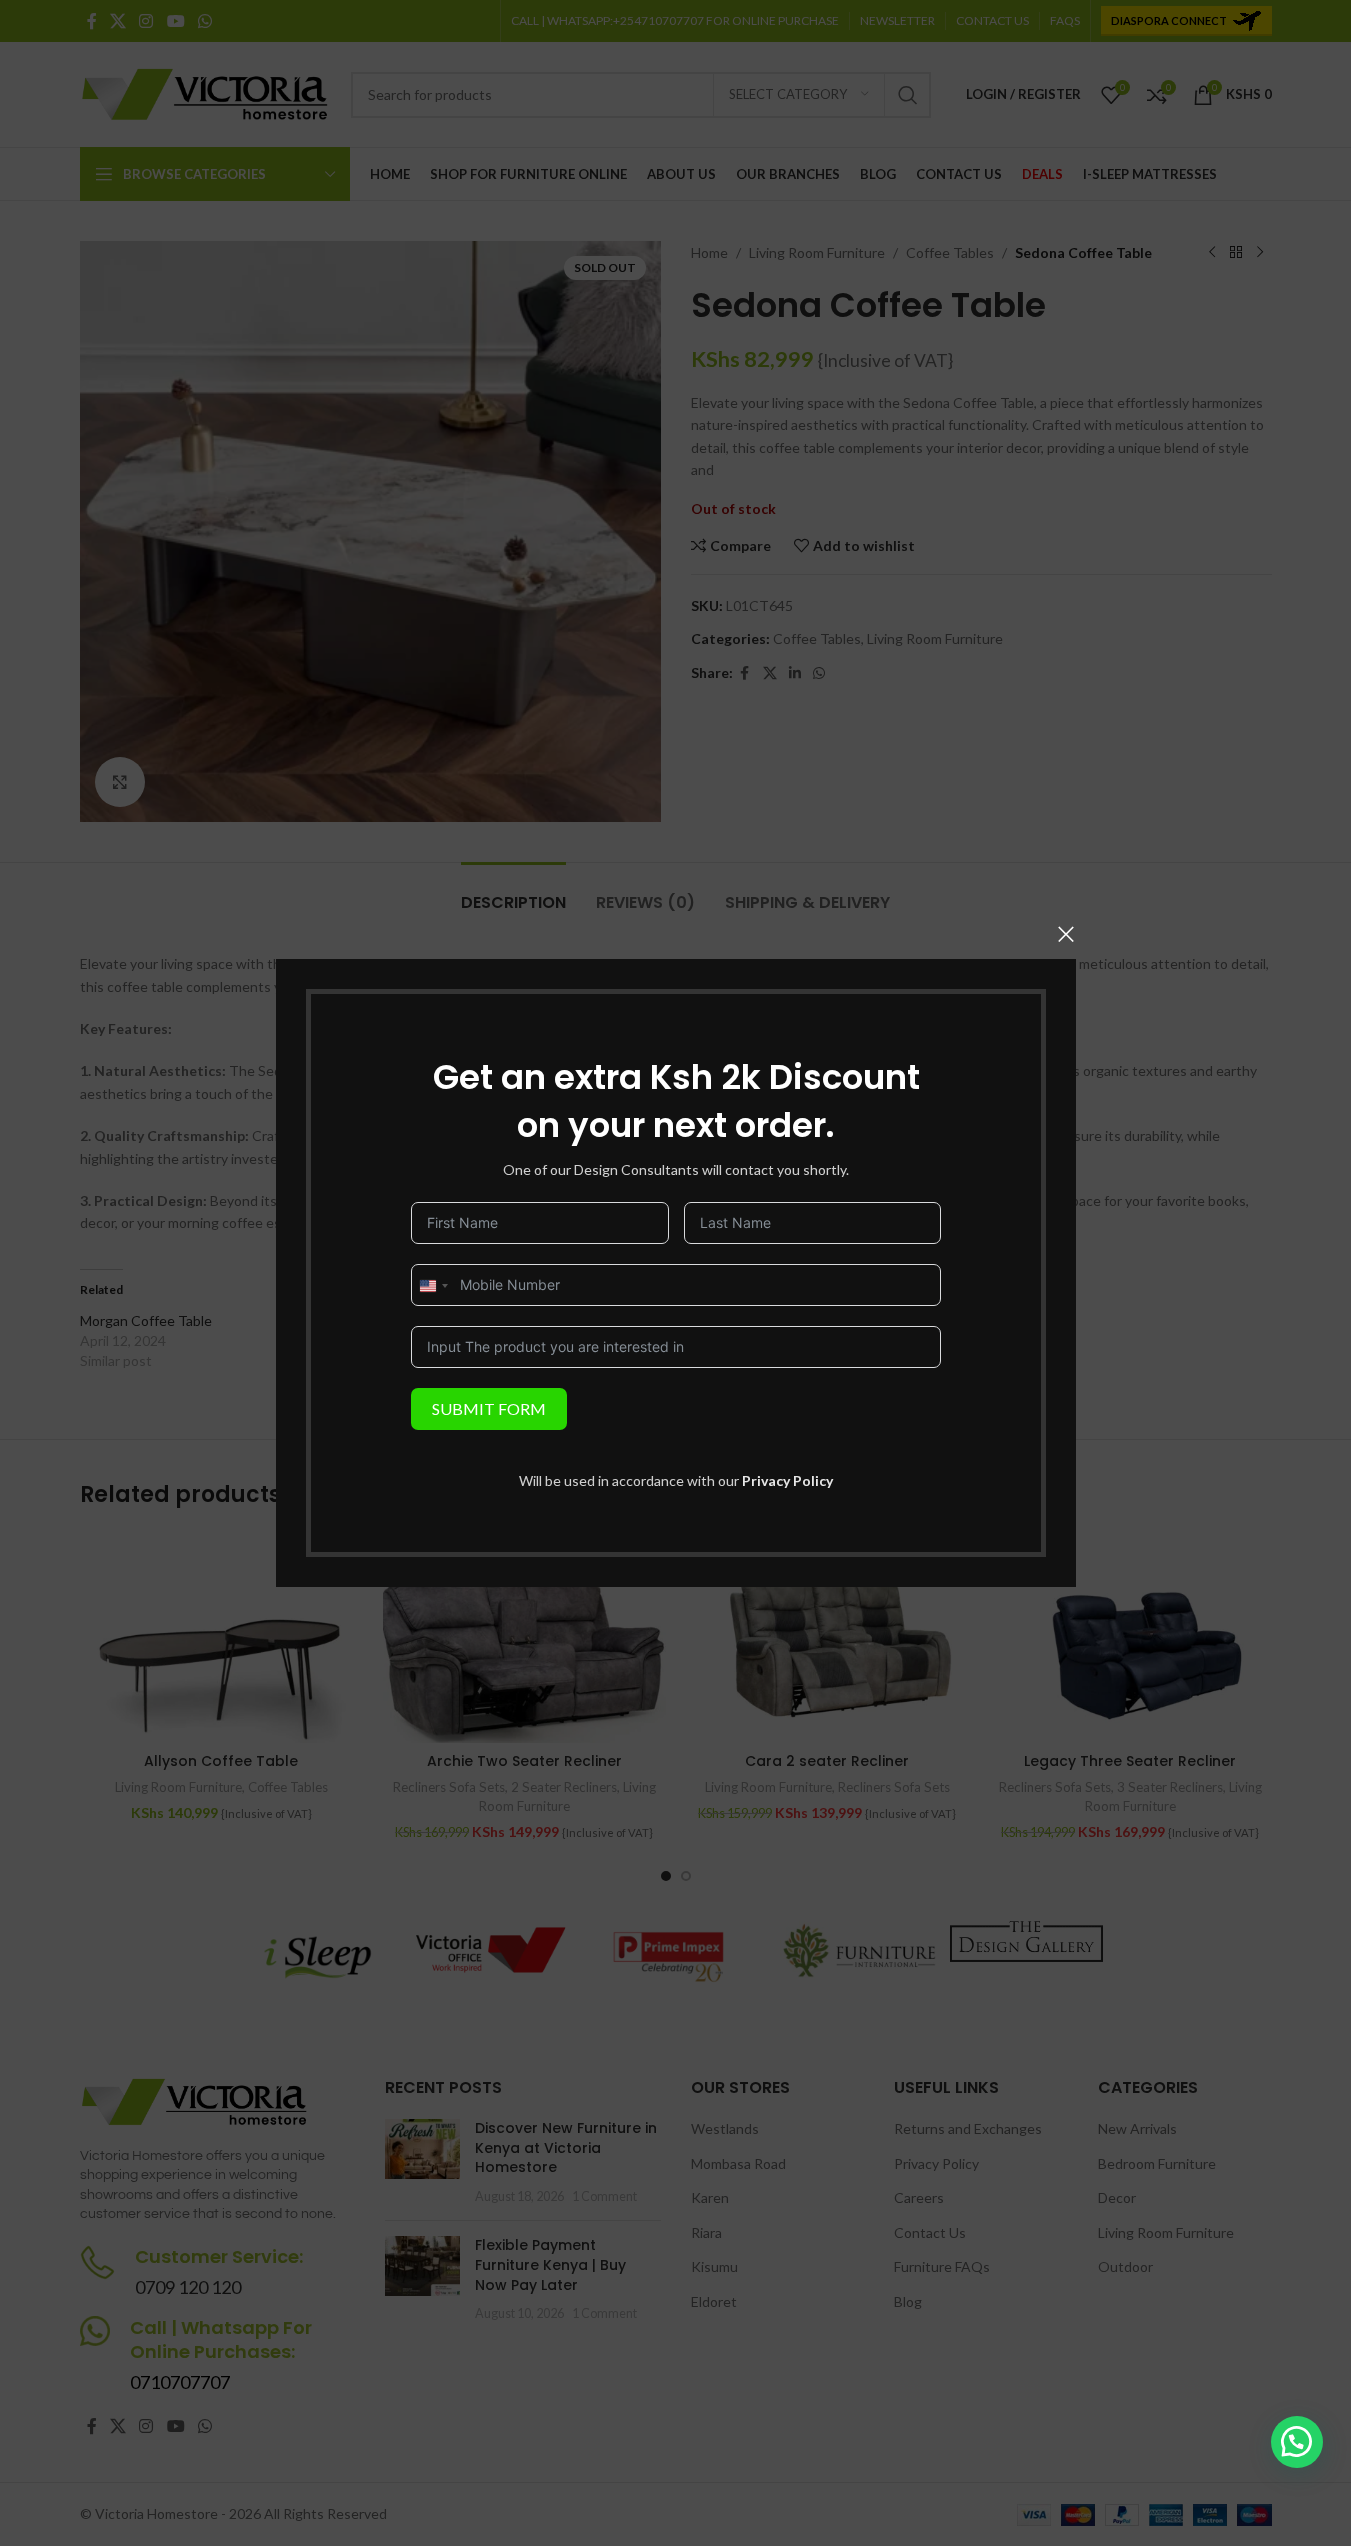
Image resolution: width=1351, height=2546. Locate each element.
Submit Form (489, 1408)
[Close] (1066, 934)
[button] (1297, 2442)
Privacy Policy (787, 1480)
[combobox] (433, 1286)
